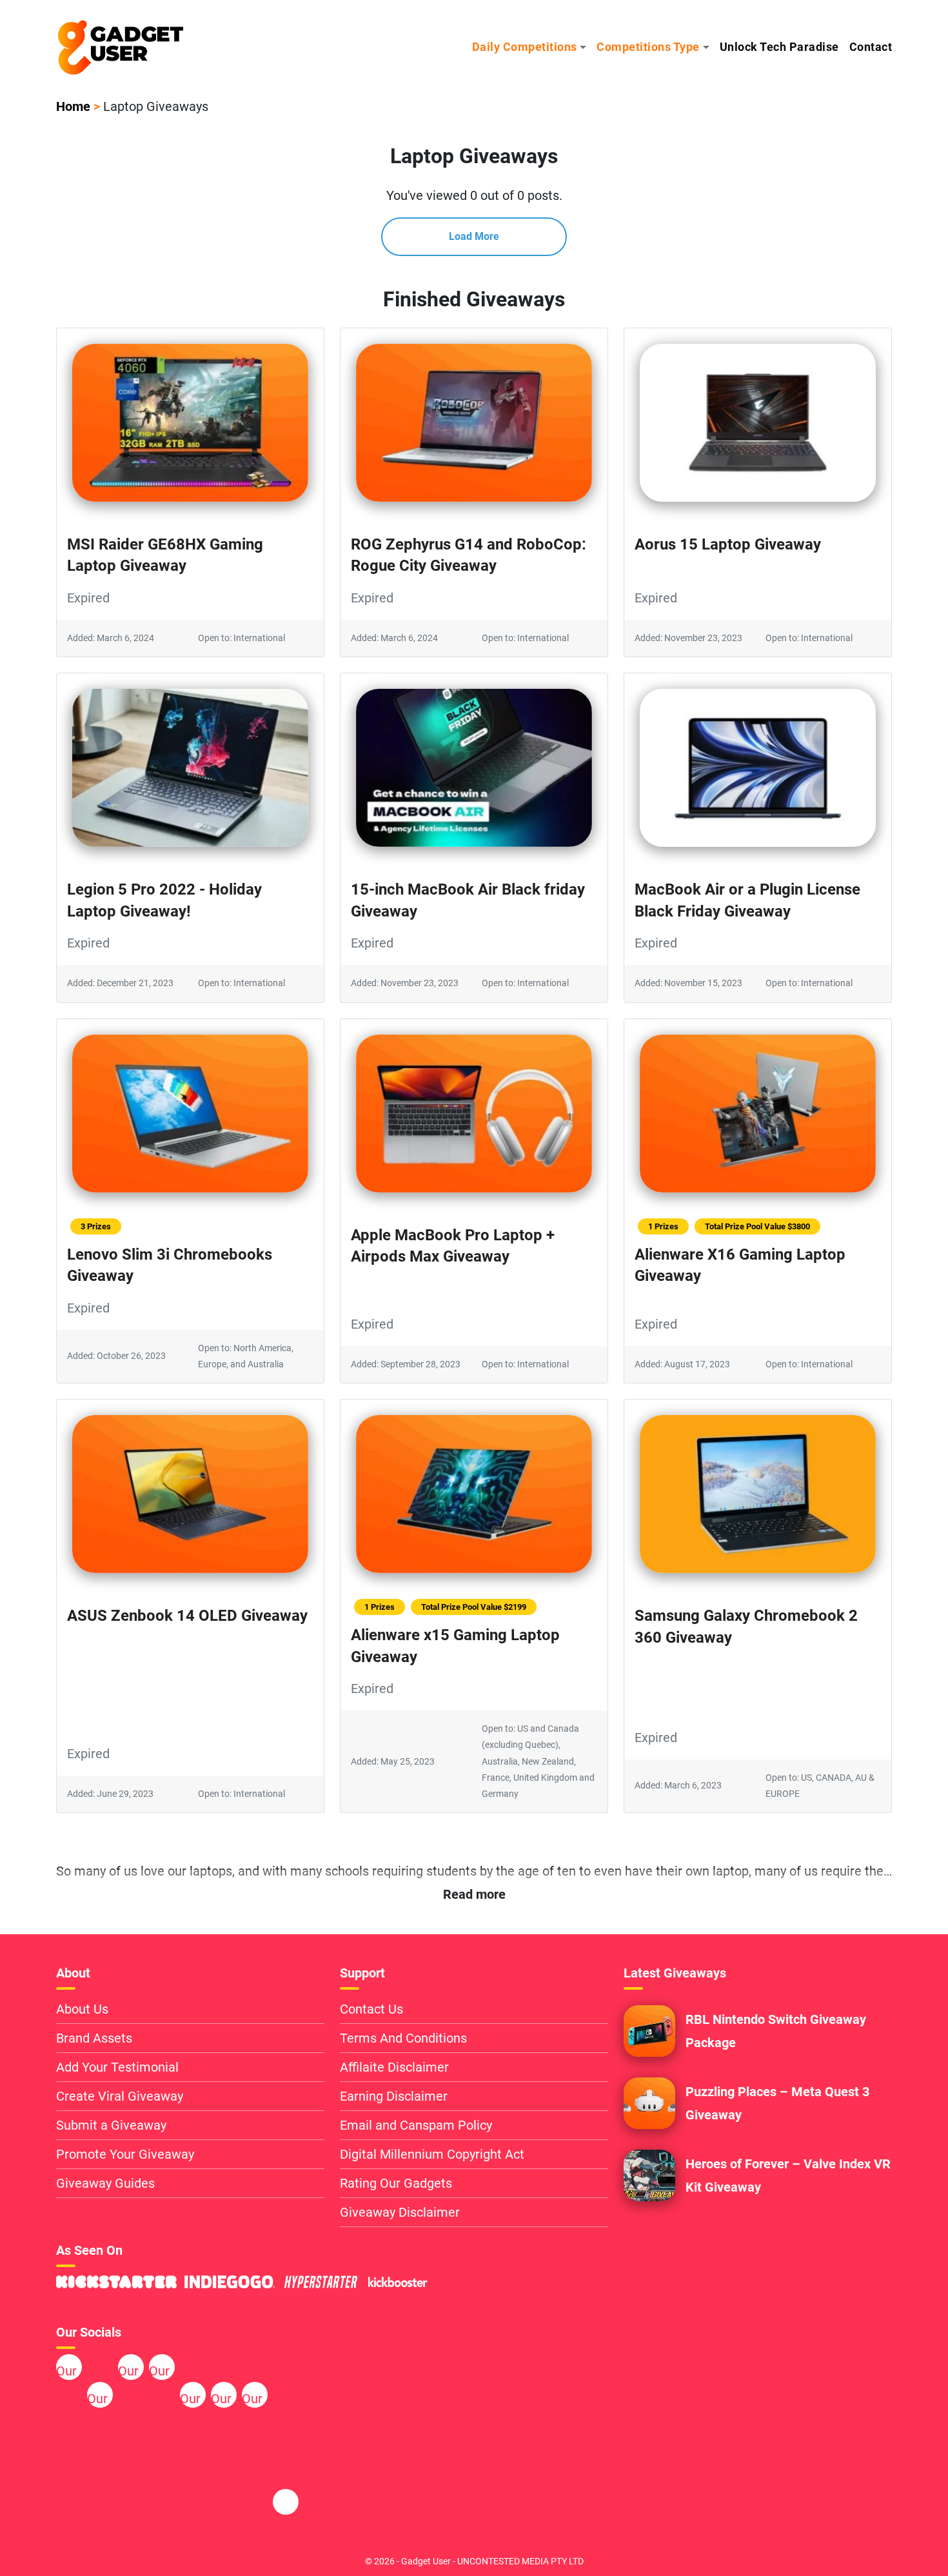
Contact (871, 47)
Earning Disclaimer (394, 2096)
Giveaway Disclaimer (400, 2212)
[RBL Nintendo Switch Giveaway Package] (649, 2030)
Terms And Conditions (403, 2038)
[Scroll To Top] (889, 2544)
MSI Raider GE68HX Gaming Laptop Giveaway (165, 555)
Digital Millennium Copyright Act (432, 2154)
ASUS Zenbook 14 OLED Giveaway (187, 1616)
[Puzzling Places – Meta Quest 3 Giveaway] (649, 2103)
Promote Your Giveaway (125, 2154)
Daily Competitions (525, 47)
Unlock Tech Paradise (779, 47)
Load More (474, 236)
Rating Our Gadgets (396, 2183)
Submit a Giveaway (111, 2125)
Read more (474, 1894)
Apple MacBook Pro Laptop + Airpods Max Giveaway (453, 1246)
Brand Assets (94, 2038)
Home (73, 106)
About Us (82, 2009)
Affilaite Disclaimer (394, 2067)
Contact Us (371, 2009)
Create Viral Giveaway (120, 2096)
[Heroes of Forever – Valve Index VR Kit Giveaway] (649, 2175)
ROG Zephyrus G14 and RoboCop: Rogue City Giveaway (469, 555)
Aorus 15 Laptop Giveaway (728, 544)
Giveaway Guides (105, 2183)
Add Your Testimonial (117, 2067)
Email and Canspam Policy (416, 2125)
